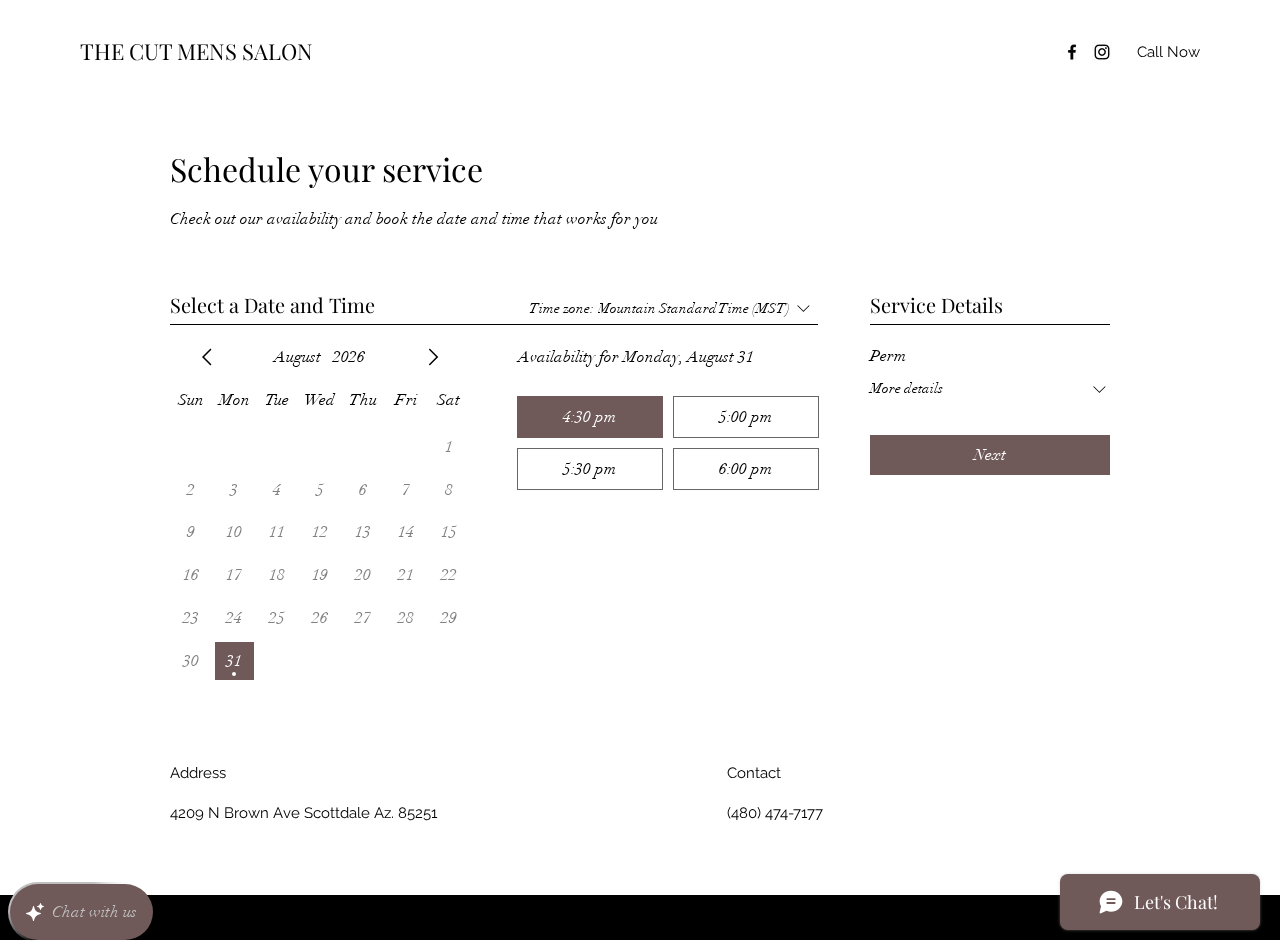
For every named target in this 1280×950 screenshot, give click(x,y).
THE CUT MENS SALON (196, 51)
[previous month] (207, 357)
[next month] (433, 357)
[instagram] (1102, 52)
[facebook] (1072, 52)
